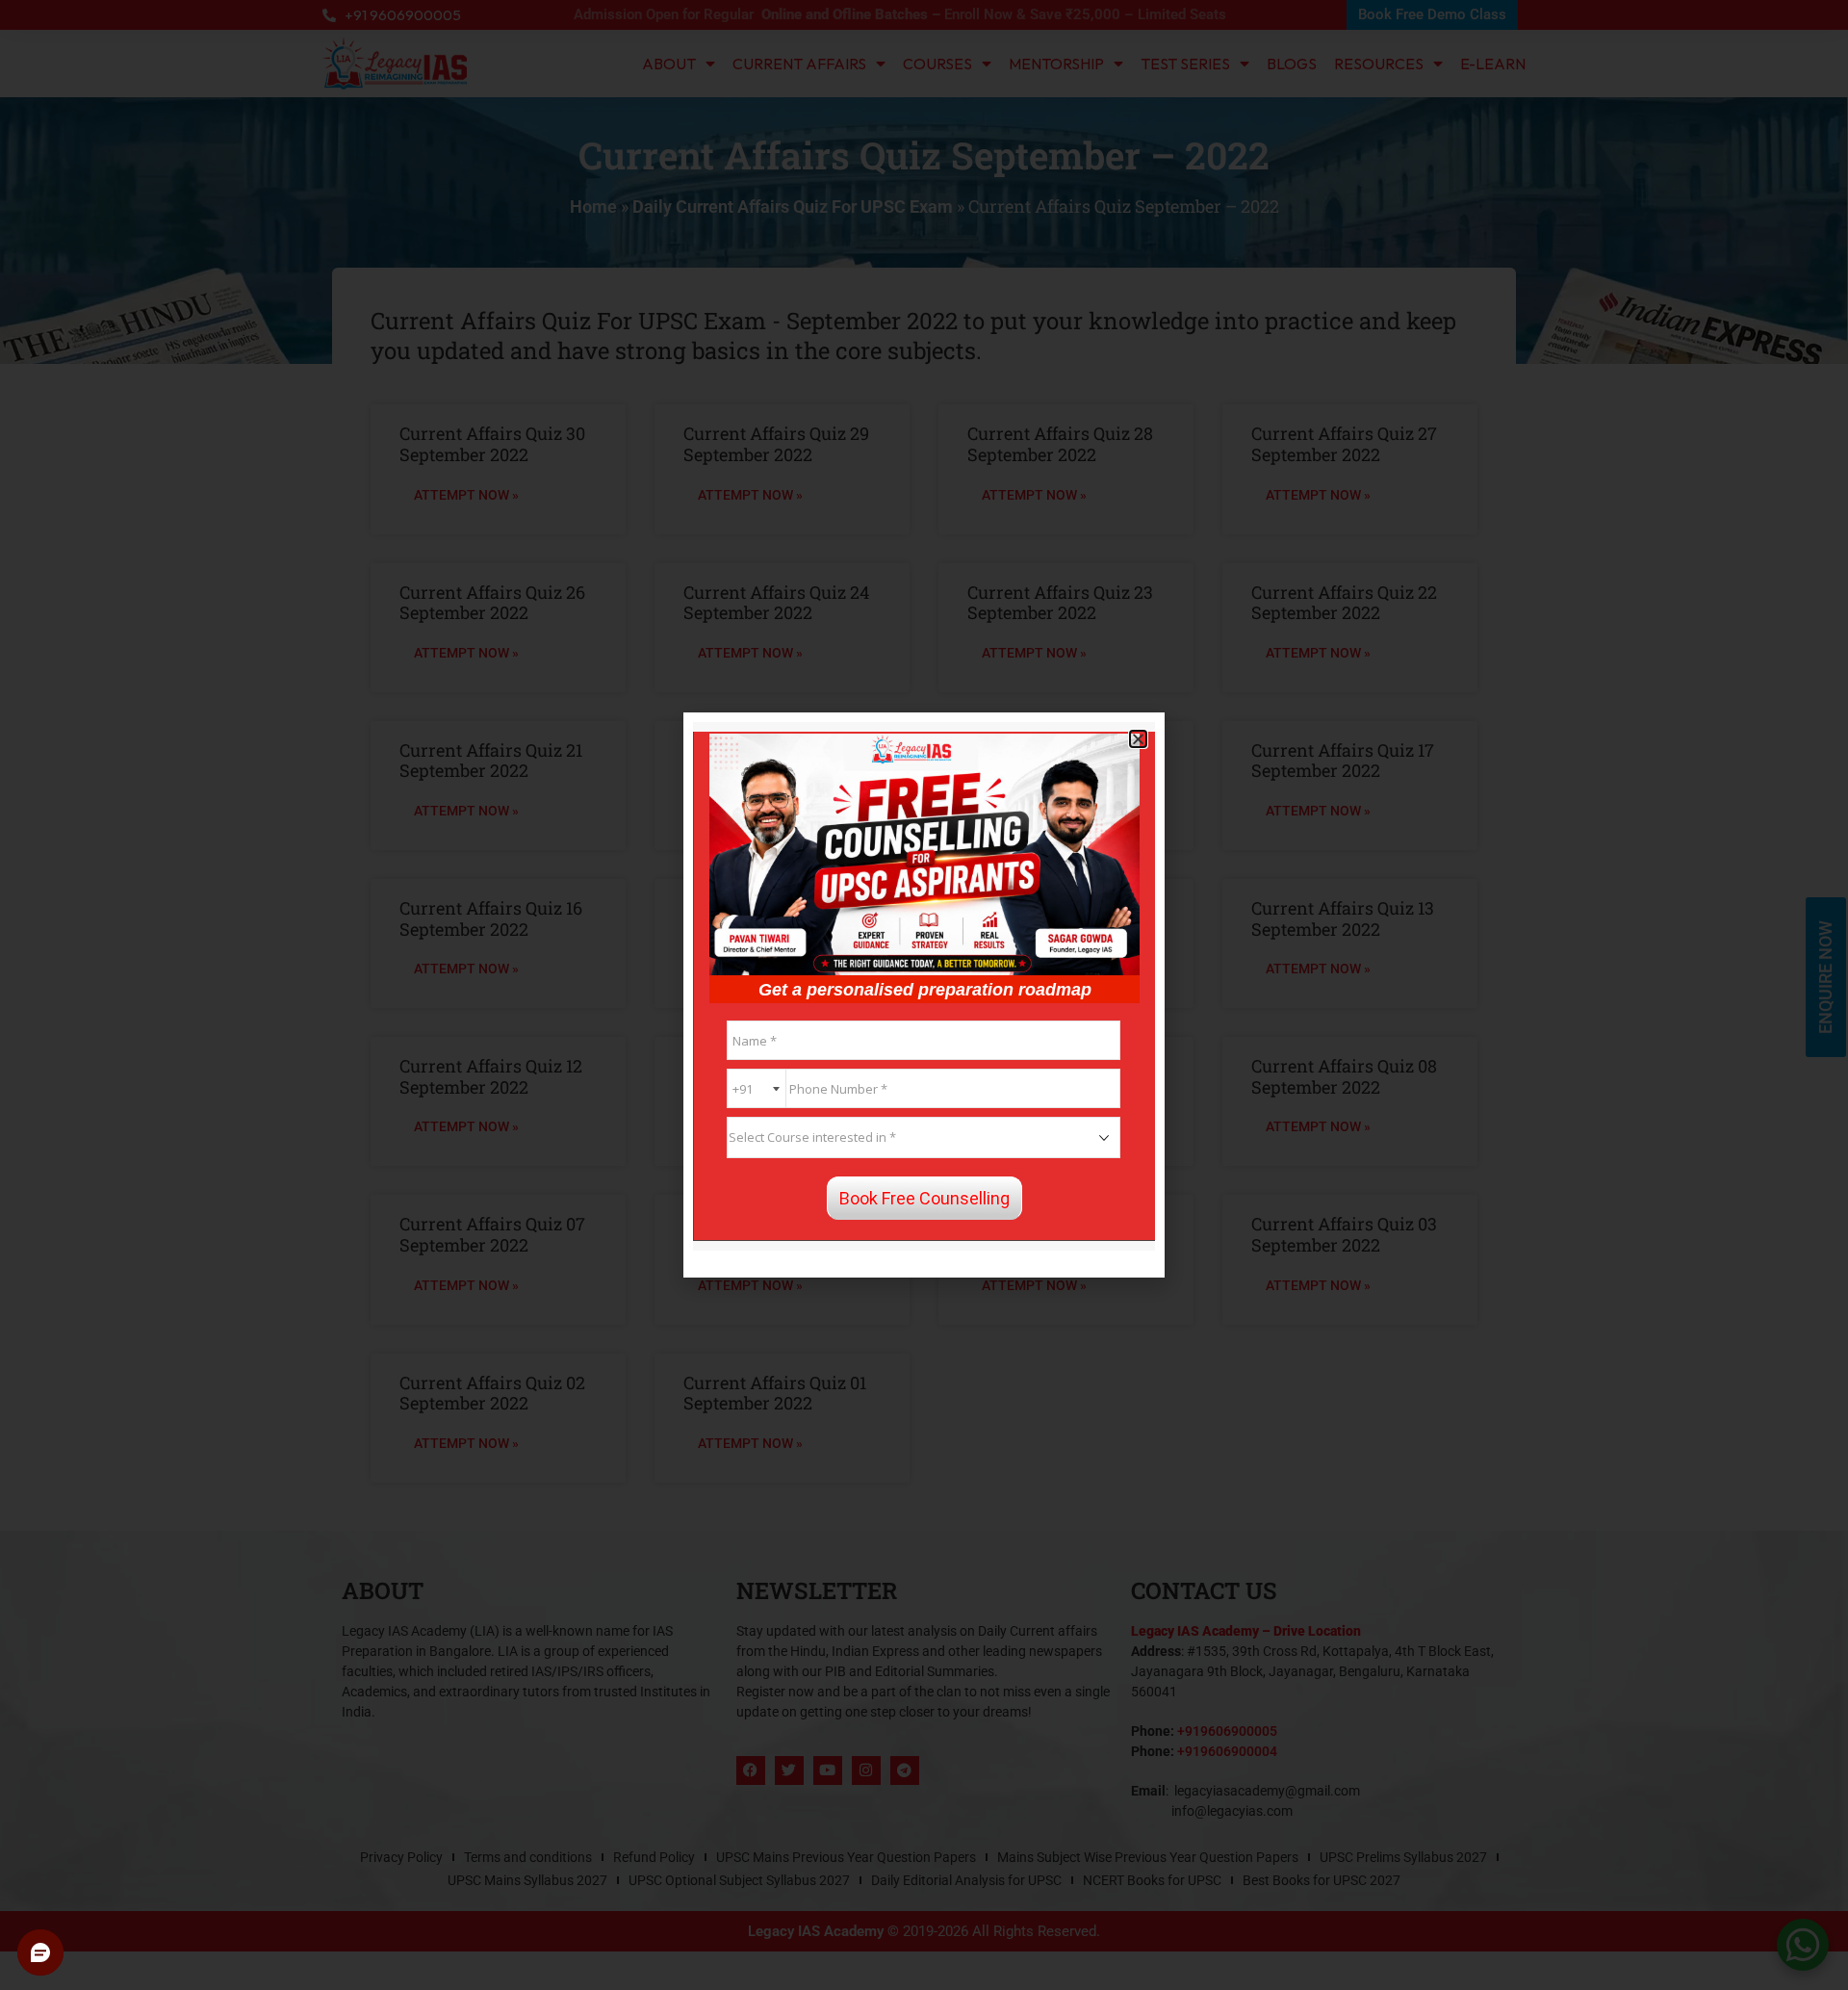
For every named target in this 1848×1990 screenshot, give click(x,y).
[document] (924, 995)
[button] (1138, 739)
